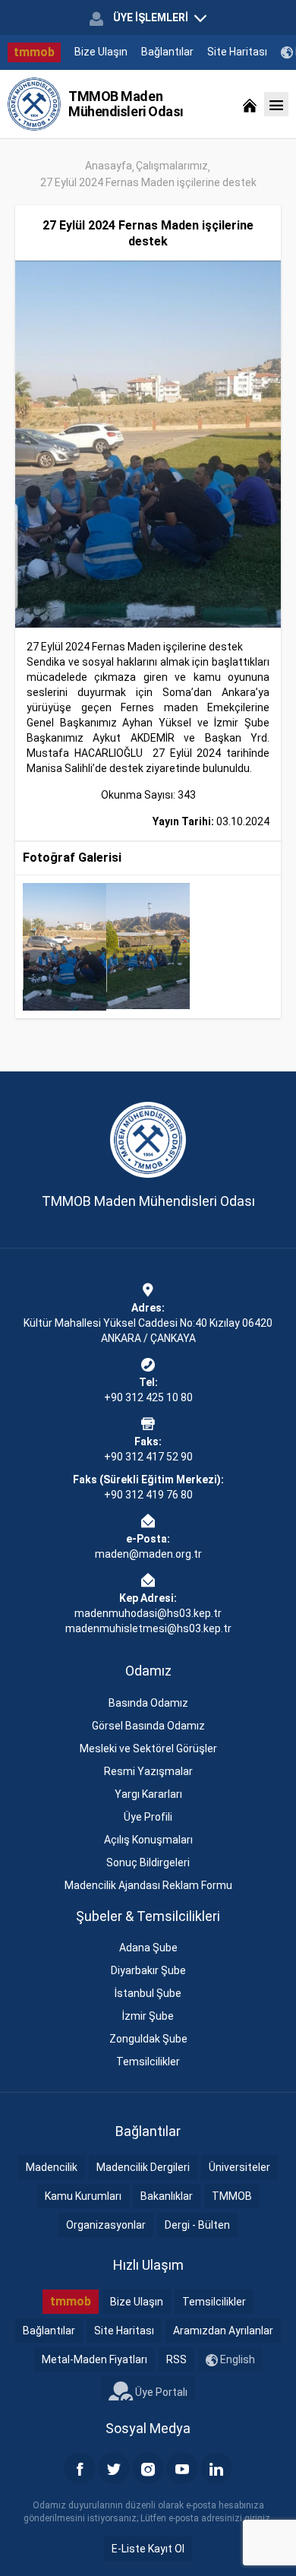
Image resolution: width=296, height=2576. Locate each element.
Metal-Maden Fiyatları (94, 2359)
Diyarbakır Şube (148, 1970)
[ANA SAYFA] (250, 104)
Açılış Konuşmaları (148, 1840)
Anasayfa (109, 166)
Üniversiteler (239, 2167)
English (236, 2359)
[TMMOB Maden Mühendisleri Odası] (34, 104)
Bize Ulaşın (101, 52)
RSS (176, 2359)
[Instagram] (148, 2468)
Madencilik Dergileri (143, 2167)
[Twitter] (114, 2468)
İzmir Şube (148, 2016)
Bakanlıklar (167, 2196)
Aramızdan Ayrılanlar (223, 2331)
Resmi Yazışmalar (148, 1771)
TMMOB (232, 2196)
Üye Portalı (160, 2391)
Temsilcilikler (148, 2062)
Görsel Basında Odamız (148, 1726)
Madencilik (52, 2167)
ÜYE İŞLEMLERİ (151, 17)
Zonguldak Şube (148, 2039)
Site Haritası (237, 52)
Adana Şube (148, 1948)
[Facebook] (80, 2468)
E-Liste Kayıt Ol (148, 2549)
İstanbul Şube (148, 1993)
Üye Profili (148, 1817)
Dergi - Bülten (197, 2225)
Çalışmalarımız (172, 166)
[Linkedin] (216, 2468)
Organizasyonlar (106, 2225)
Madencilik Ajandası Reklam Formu (148, 1885)
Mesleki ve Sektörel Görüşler (148, 1748)
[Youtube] (182, 2468)
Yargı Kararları (148, 1794)
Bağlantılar (167, 52)
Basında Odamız (148, 1703)
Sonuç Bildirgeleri (148, 1862)
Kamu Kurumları (83, 2196)
